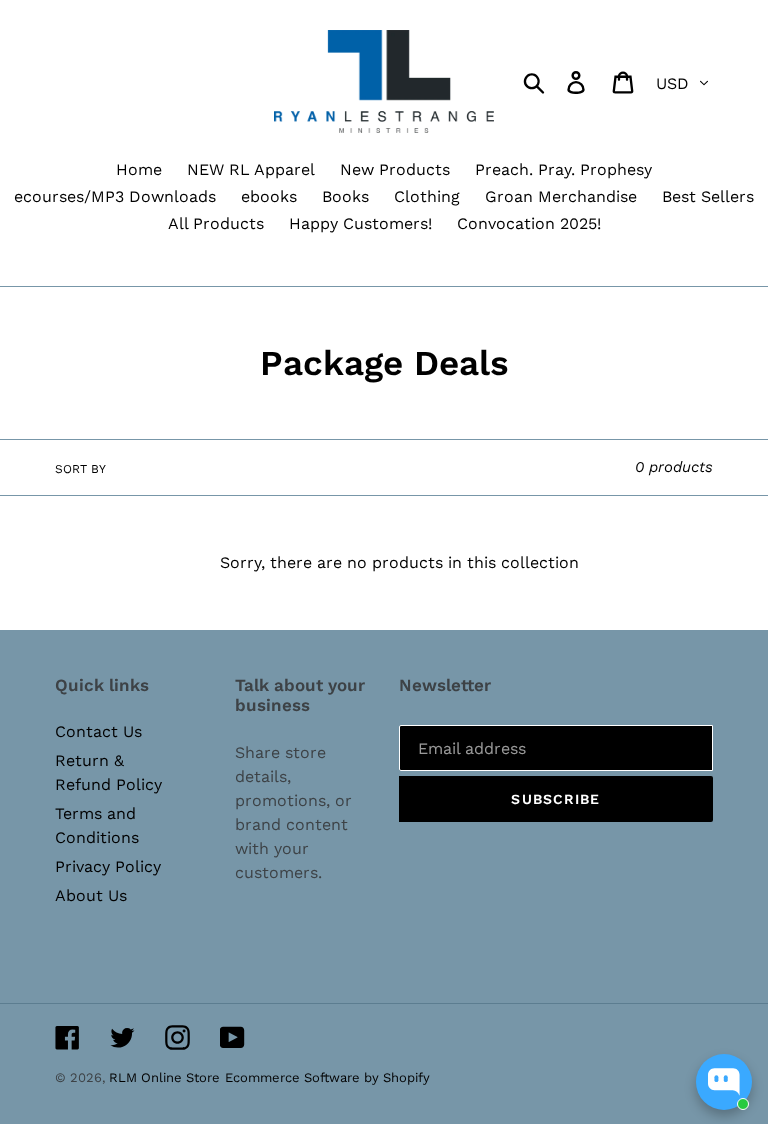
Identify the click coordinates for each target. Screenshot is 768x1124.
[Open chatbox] (724, 1082)
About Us (91, 895)
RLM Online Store (164, 1077)
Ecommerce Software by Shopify (327, 1077)
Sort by (80, 469)
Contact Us (98, 731)
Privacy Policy (108, 866)
